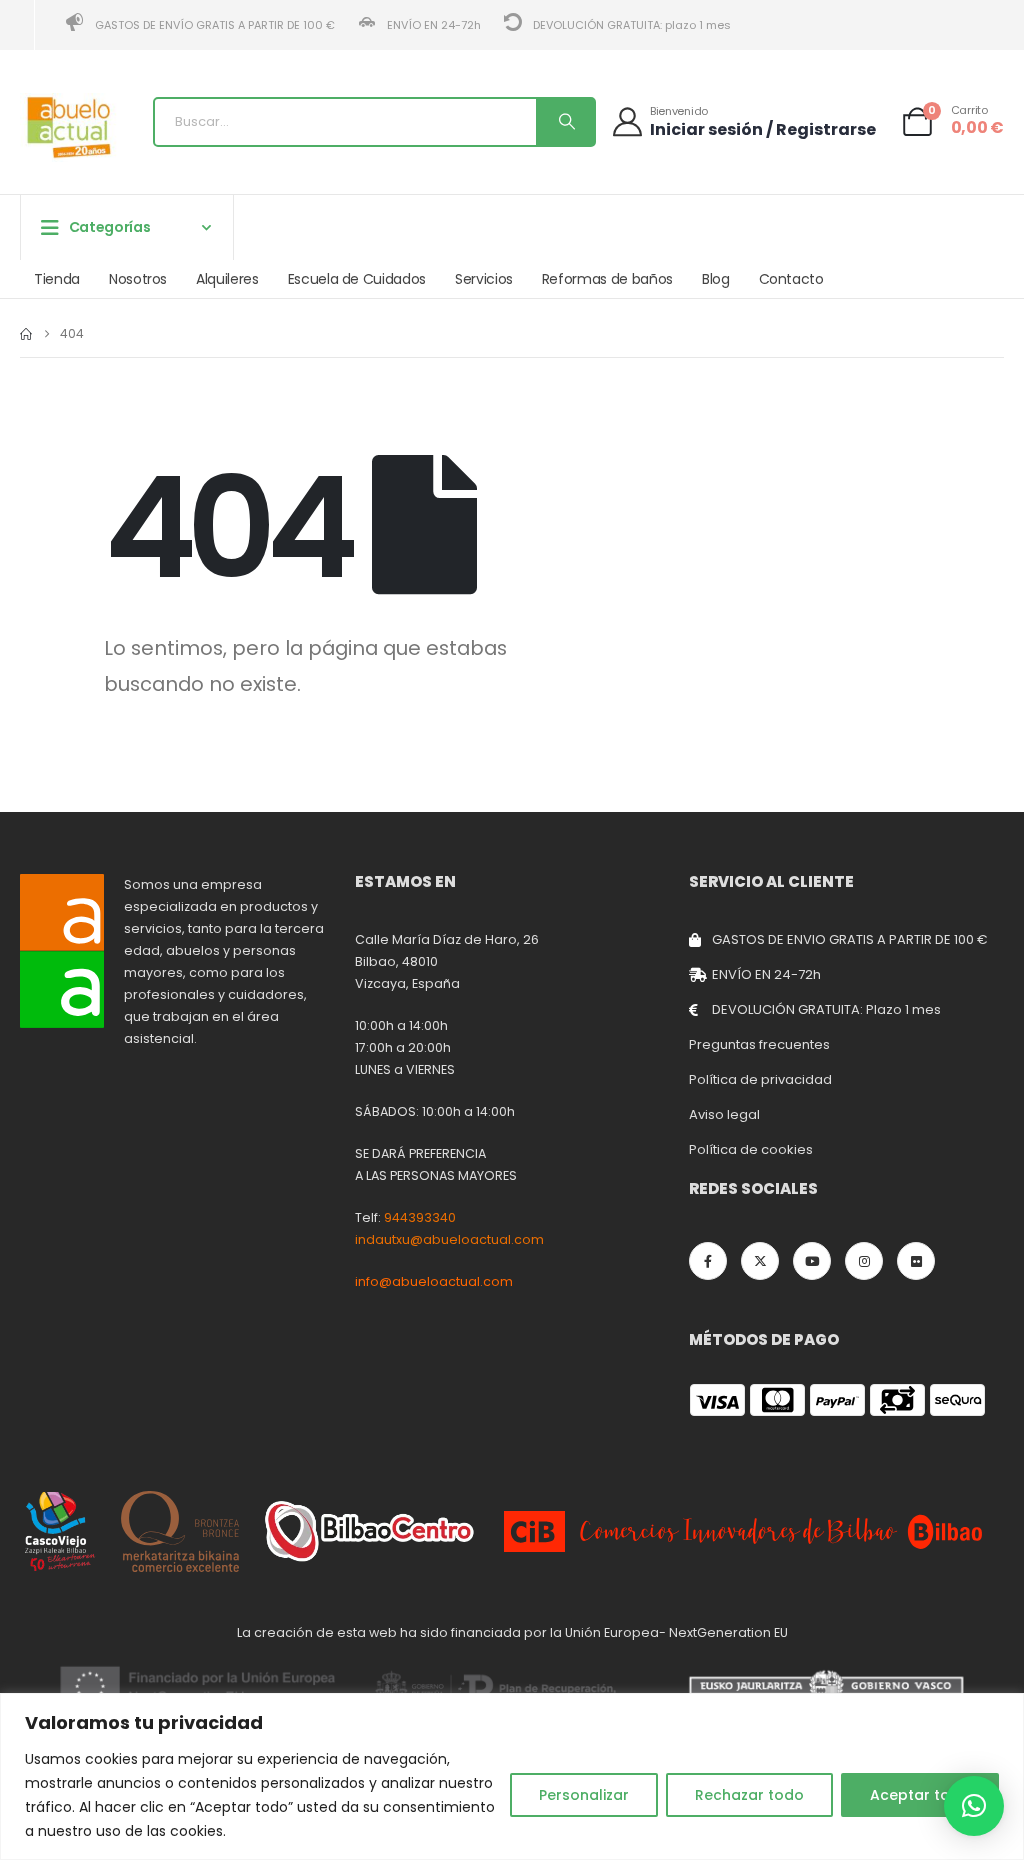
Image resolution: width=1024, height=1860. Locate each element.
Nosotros (138, 279)
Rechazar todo (749, 1795)
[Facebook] (708, 1261)
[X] (760, 1261)
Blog (716, 279)
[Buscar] (565, 122)
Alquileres (227, 279)
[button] (974, 1806)
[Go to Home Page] (26, 334)
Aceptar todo (920, 1795)
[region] (512, 1776)
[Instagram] (864, 1261)
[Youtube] (812, 1261)
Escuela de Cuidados (357, 279)
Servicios (484, 279)
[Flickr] (916, 1261)
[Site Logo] (70, 127)
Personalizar (584, 1795)
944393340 (420, 1217)
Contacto (791, 279)
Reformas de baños (607, 279)
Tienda (57, 279)
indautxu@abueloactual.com (449, 1239)
